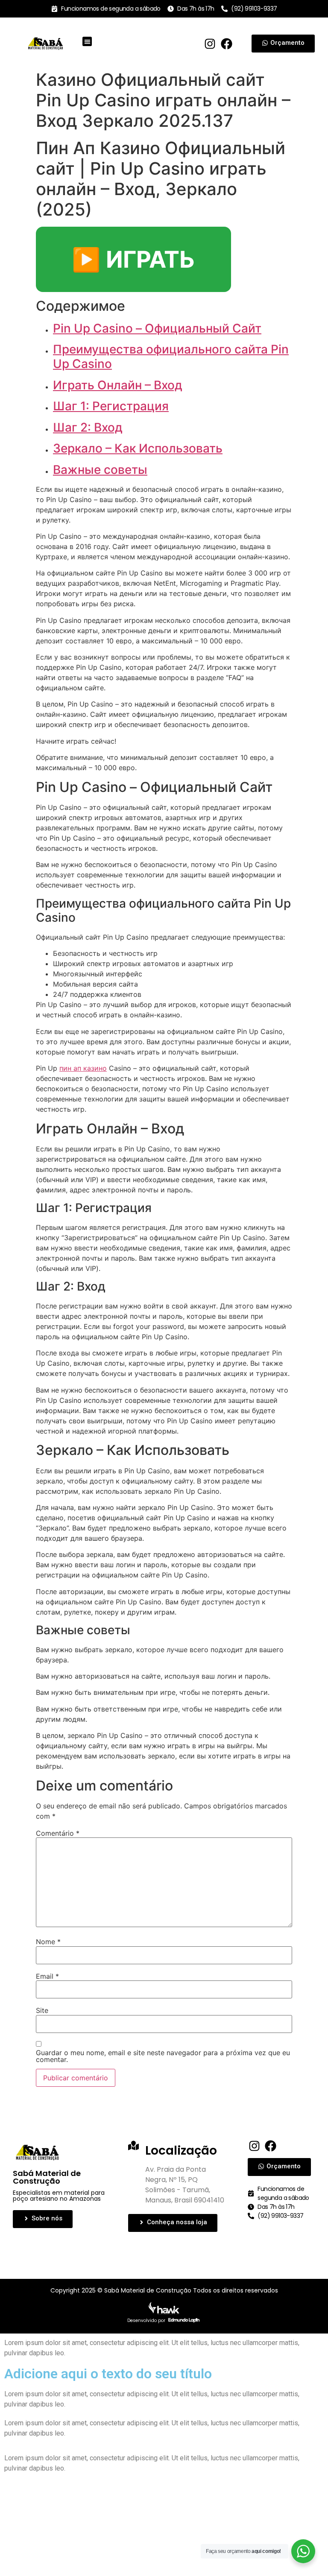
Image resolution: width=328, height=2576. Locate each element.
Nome (48, 1942)
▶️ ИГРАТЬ (133, 259)
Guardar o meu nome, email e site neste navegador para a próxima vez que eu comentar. (163, 2056)
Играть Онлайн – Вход (118, 385)
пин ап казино (83, 1068)
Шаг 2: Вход (88, 427)
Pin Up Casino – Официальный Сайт (157, 328)
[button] (87, 42)
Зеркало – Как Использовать (138, 448)
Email (47, 1976)
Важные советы (100, 470)
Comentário (58, 1833)
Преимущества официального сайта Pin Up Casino (171, 356)
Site (42, 2010)
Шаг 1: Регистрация (111, 406)
